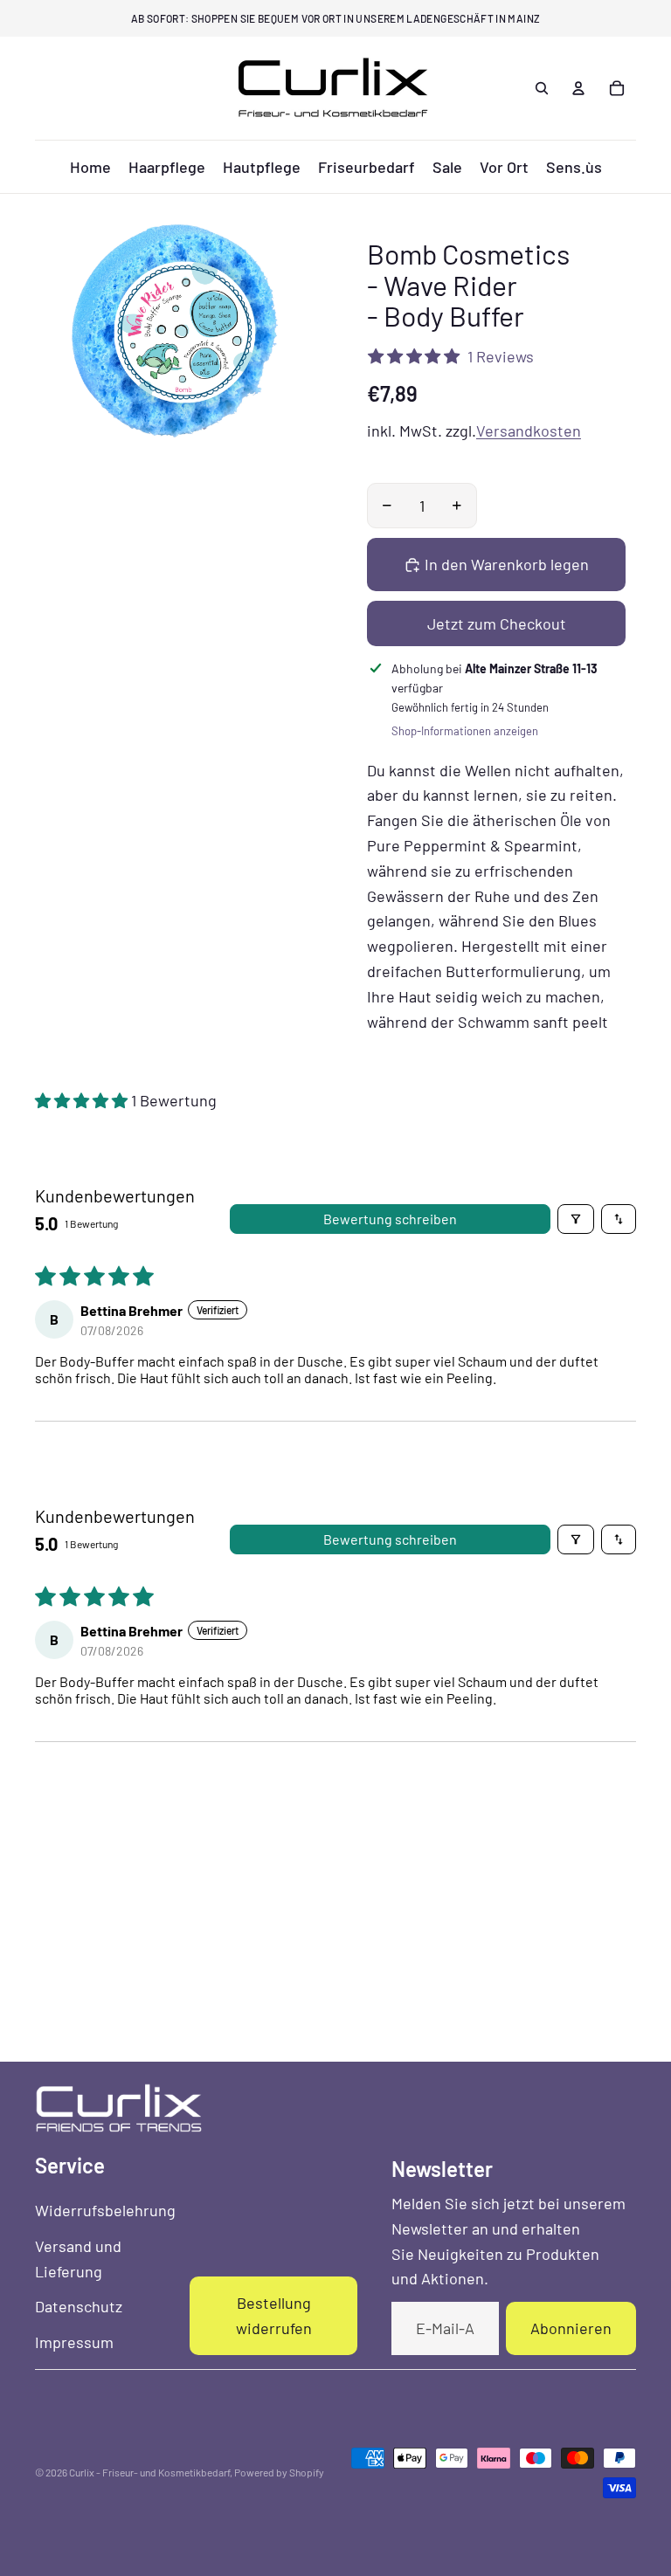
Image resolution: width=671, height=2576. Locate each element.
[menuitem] (90, 167)
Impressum (74, 2342)
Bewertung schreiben (390, 1219)
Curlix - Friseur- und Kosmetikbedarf (149, 2472)
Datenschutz (79, 2306)
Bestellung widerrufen (274, 2315)
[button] (83, 1100)
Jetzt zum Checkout (497, 623)
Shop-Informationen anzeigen (465, 731)
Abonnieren (571, 2328)
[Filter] (576, 1219)
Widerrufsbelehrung (105, 2210)
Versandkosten (529, 430)
